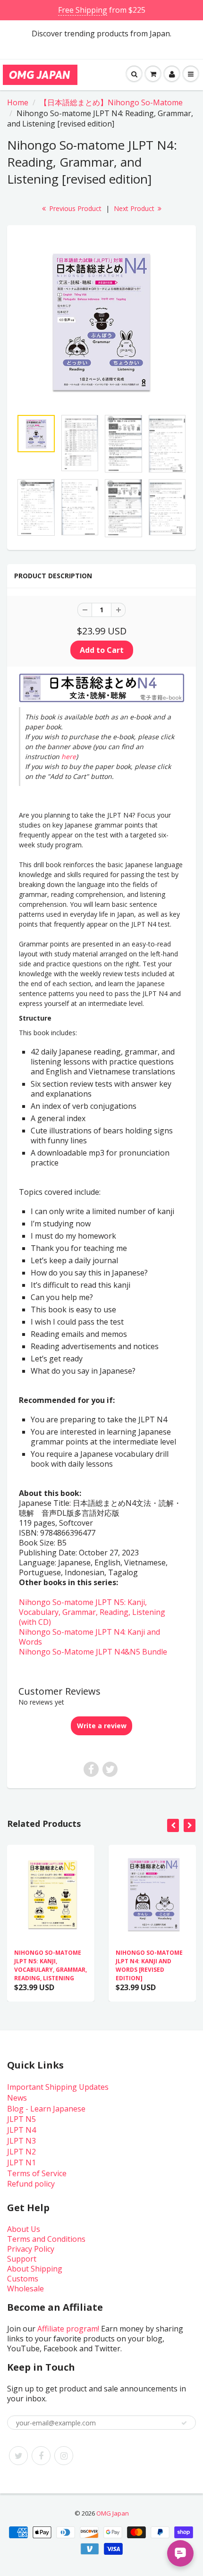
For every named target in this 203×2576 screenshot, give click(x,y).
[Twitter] (18, 2456)
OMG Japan (113, 2513)
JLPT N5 (21, 2119)
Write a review (102, 1726)
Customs (23, 2279)
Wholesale (25, 2289)
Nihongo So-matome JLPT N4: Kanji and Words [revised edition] (149, 1965)
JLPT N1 (21, 2162)
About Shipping (35, 2269)
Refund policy (31, 2184)
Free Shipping (83, 10)
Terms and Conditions (46, 2239)
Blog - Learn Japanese (46, 2109)
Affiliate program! (68, 2329)
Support (22, 2259)
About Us (24, 2229)
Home (18, 102)
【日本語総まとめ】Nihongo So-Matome (111, 102)
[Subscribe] (184, 2423)
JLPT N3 (21, 2141)
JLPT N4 (21, 2130)
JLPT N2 (21, 2152)
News (17, 2098)
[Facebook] (41, 2456)
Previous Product (74, 208)
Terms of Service (37, 2173)
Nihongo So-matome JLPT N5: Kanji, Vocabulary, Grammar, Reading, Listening (51, 1965)
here (69, 756)
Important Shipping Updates (58, 2087)
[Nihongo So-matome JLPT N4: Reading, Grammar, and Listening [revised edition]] (101, 322)
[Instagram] (64, 2456)
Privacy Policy (31, 2249)
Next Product (135, 208)
